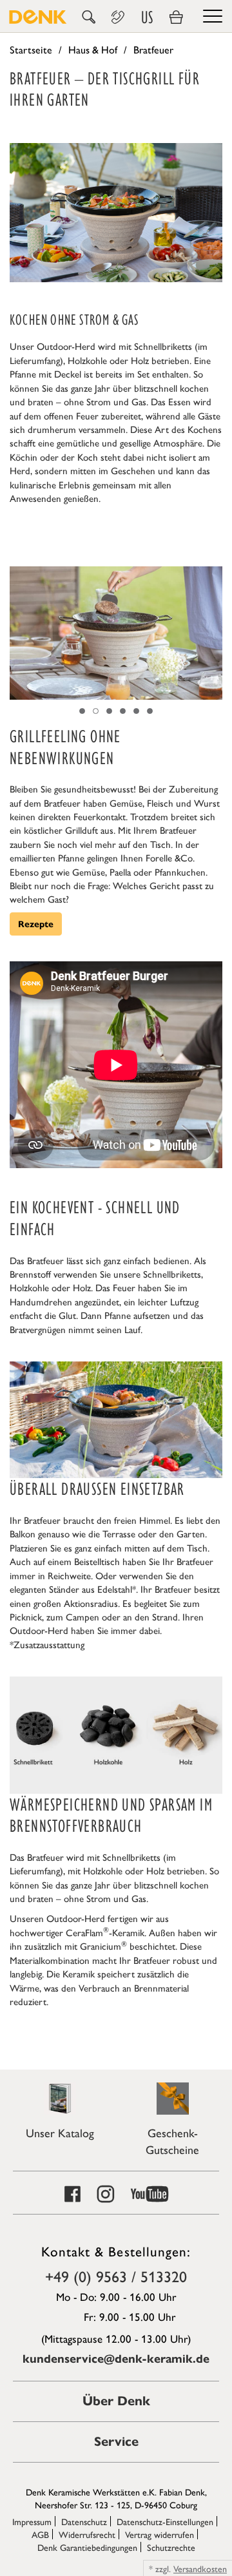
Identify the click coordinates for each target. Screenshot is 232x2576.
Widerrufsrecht (87, 2534)
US (147, 17)
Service (116, 2442)
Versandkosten (200, 2568)
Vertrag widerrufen (159, 2534)
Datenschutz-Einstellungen (165, 2521)
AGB (40, 2534)
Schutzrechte (171, 2547)
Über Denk (116, 2401)
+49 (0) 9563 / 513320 (116, 2276)
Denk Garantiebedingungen (87, 2547)
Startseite (31, 49)
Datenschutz (84, 2521)
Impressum (32, 2521)
